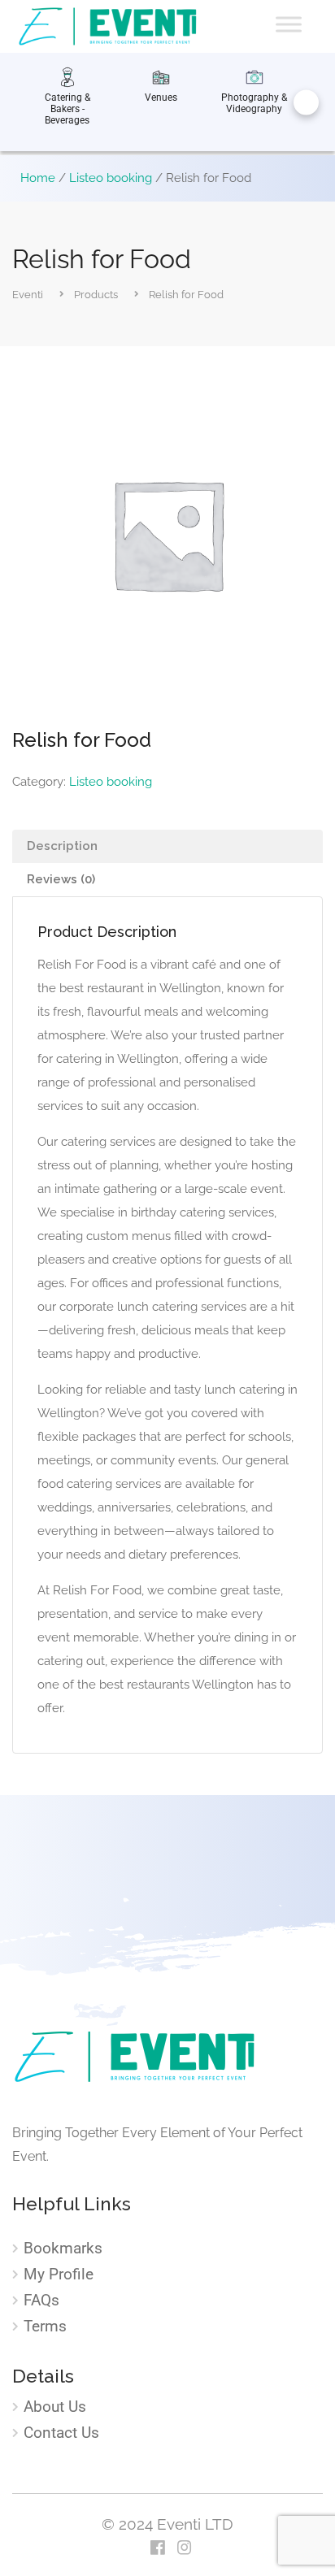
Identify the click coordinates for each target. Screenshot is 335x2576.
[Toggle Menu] (289, 24)
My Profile (59, 2275)
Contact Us (61, 2433)
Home (38, 178)
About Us (55, 2407)
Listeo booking (111, 178)
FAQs (41, 2301)
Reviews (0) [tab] (61, 879)
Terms (45, 2327)
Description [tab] (62, 846)
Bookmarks (63, 2249)
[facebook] (157, 2549)
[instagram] (184, 2549)
